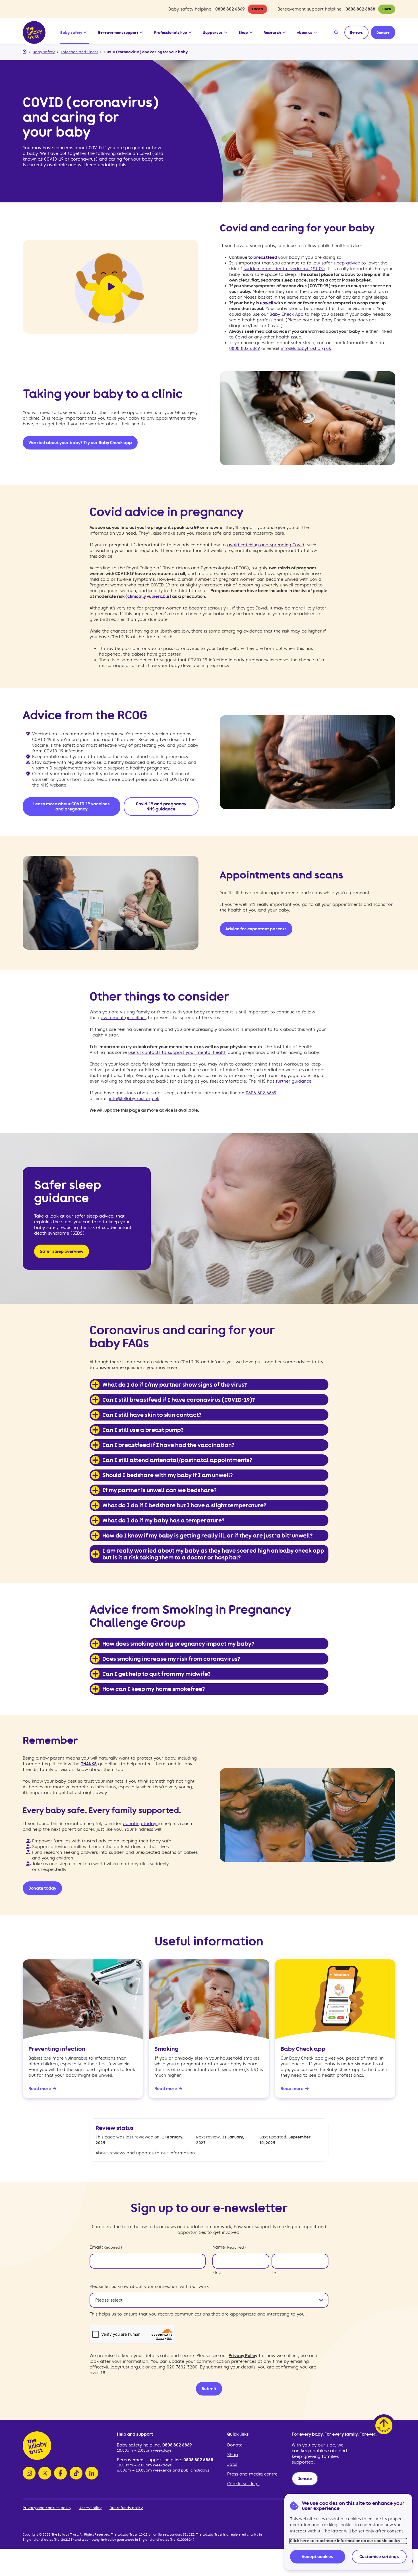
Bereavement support (118, 32)
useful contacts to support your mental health (177, 1052)
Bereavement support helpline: (150, 2460)
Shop (243, 32)
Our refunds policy (126, 2508)
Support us (213, 32)
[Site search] (336, 32)
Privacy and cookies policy (47, 2508)
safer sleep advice (341, 263)
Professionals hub (171, 32)
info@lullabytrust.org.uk (306, 348)
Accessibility (90, 2508)
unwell (267, 303)
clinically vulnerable (148, 596)
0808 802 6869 (230, 9)
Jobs (232, 2464)
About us (305, 32)
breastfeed (265, 257)
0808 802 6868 (360, 9)
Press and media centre (252, 2474)
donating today (140, 1824)
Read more (40, 2089)
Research (272, 32)
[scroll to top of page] (384, 2426)
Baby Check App (286, 314)
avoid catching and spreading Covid (266, 545)
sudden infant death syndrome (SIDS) (284, 269)
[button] (86, 31)
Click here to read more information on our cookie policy (345, 2541)
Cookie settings (243, 2484)
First (217, 2273)
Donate (235, 2445)
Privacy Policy (243, 2356)
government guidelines (122, 1018)
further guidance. (293, 1081)
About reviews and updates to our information (145, 2153)
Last (276, 2273)
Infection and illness (79, 52)
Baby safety (71, 32)
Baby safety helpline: (140, 2445)
